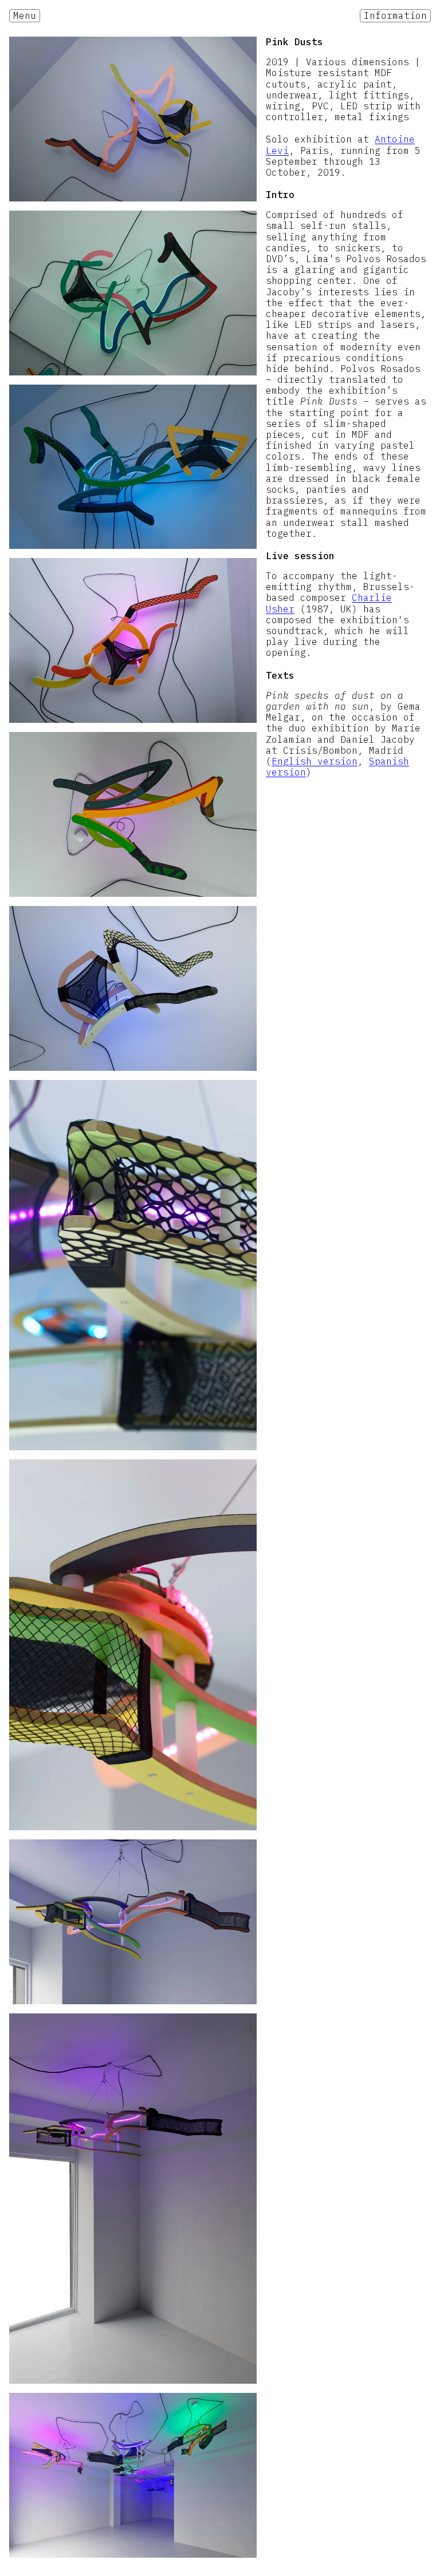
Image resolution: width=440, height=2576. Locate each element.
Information (395, 15)
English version (315, 761)
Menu (25, 15)
